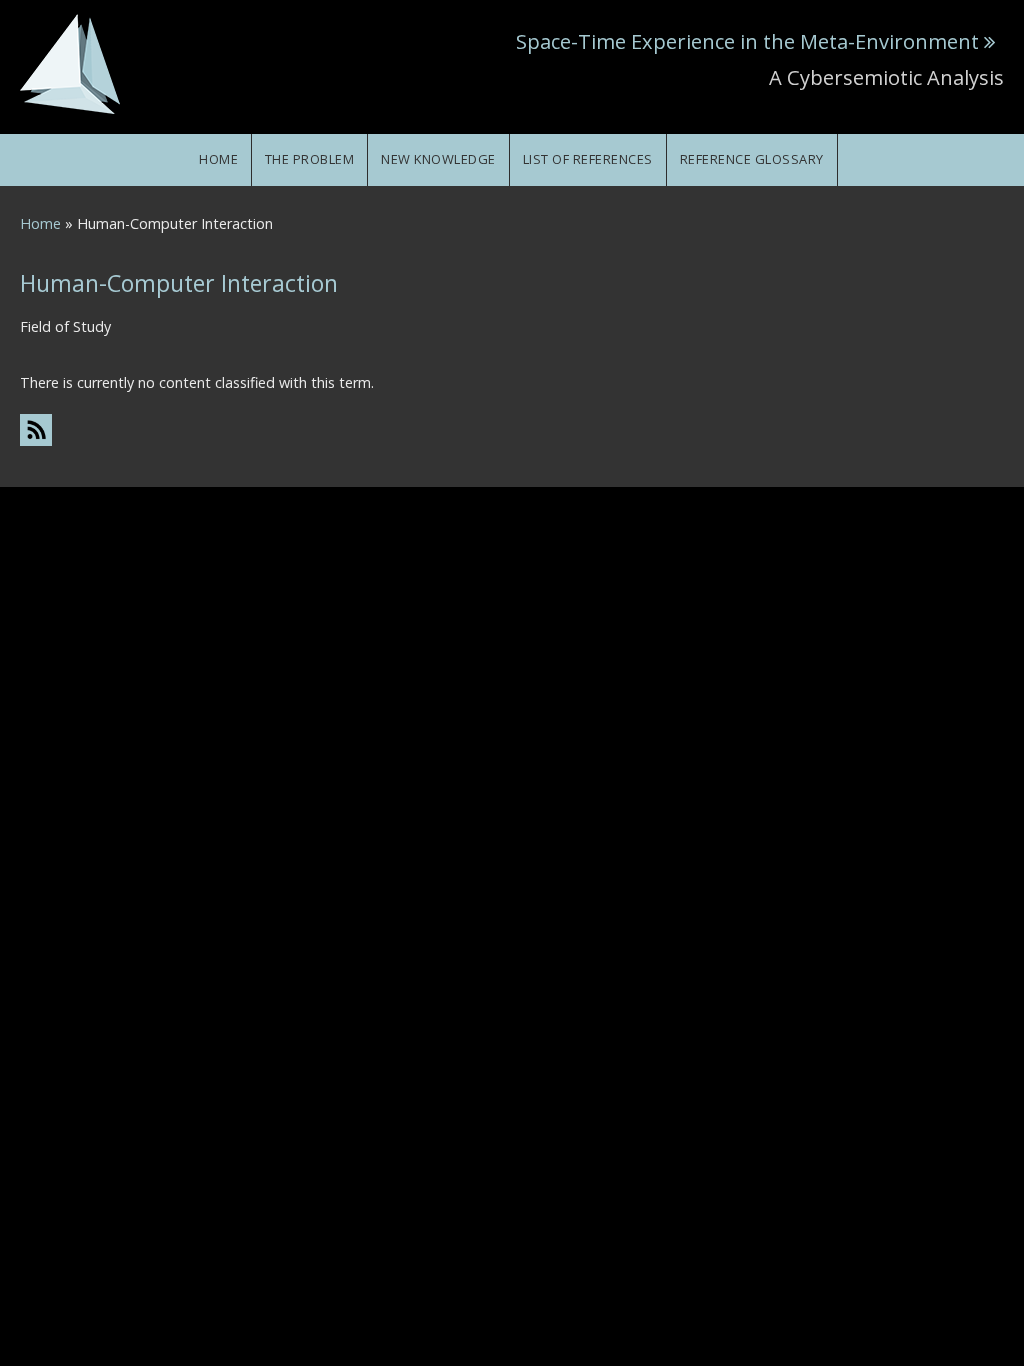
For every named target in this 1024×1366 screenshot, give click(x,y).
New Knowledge (438, 159)
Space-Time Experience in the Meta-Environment (747, 41)
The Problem (310, 159)
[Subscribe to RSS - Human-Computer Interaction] (512, 429)
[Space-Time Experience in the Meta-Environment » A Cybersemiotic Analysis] (70, 62)
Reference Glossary (752, 159)
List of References (588, 159)
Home (218, 159)
